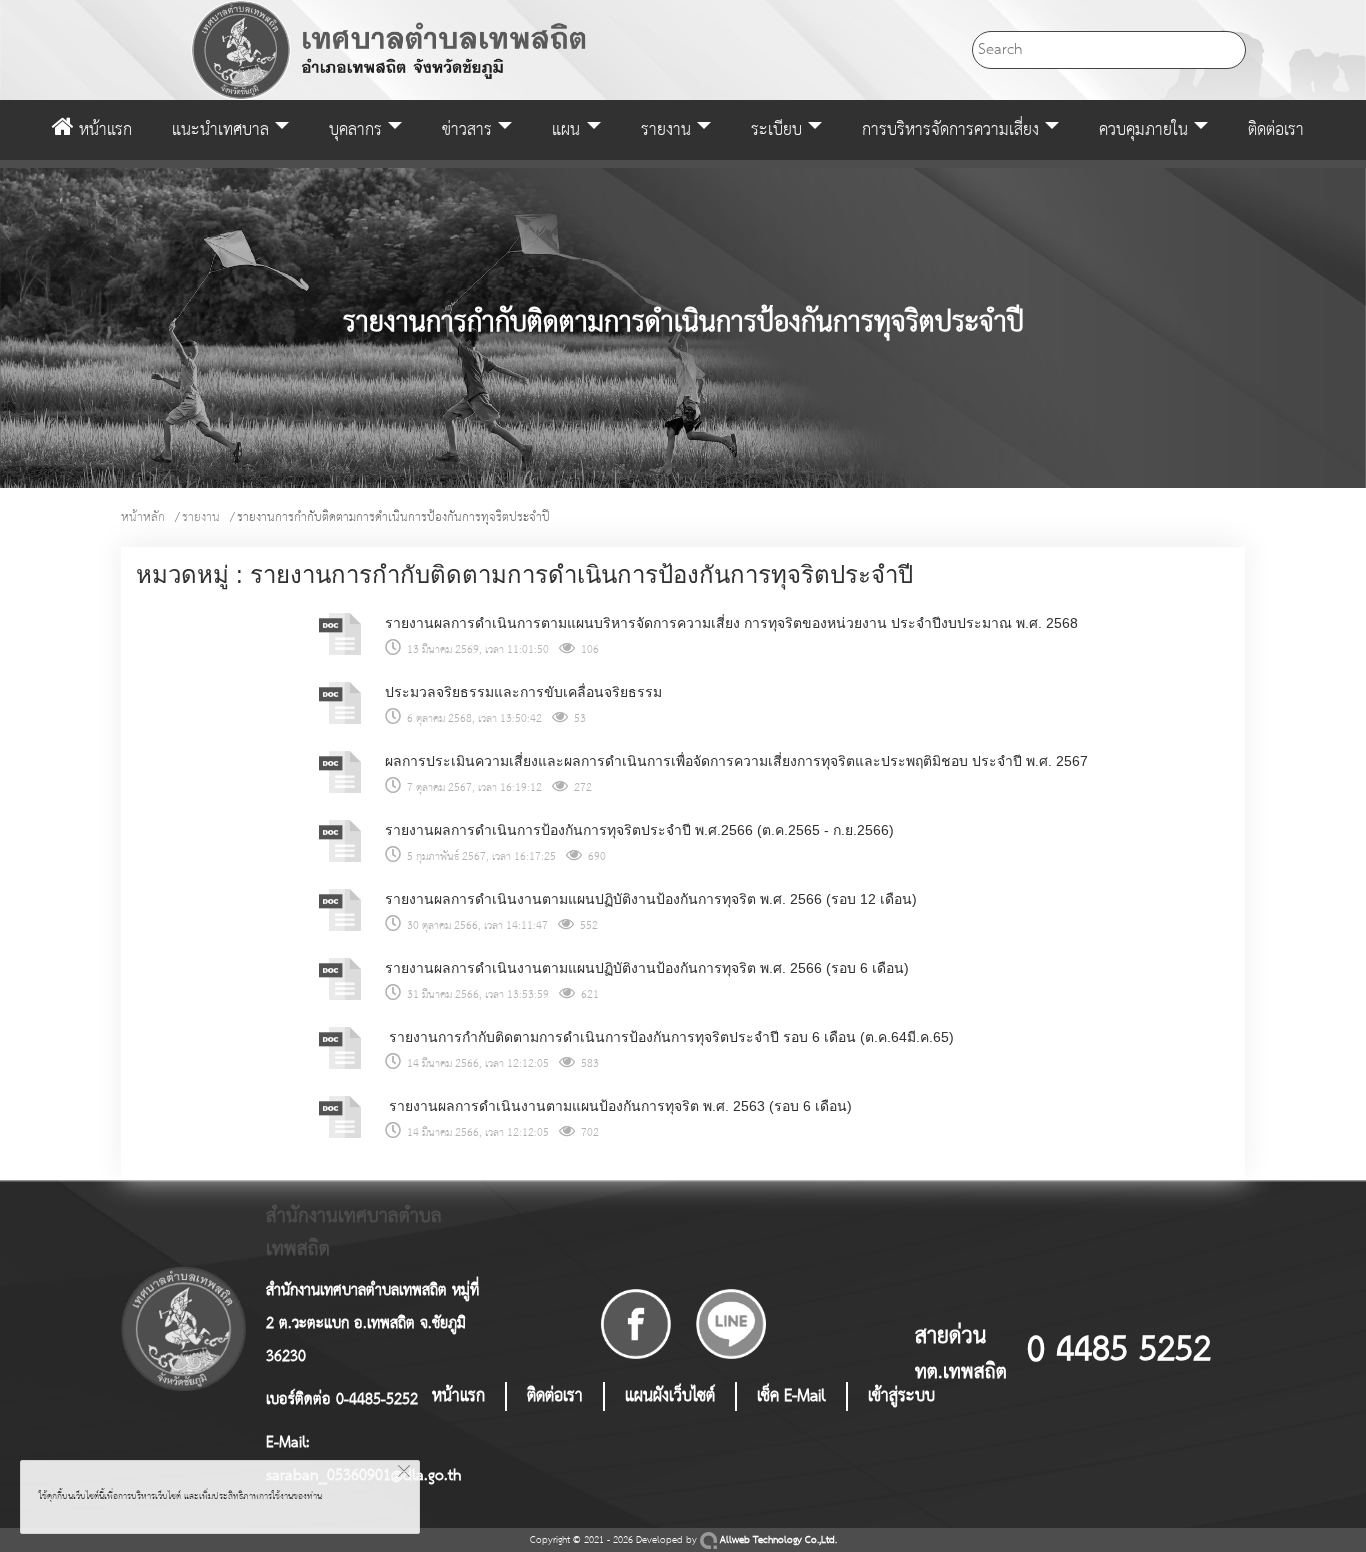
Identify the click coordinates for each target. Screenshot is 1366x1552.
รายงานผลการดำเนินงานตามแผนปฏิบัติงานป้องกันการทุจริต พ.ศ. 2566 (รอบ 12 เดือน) (651, 899)
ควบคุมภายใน (1143, 130)
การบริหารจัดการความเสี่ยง (950, 130)
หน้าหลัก (143, 517)
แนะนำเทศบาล (220, 130)
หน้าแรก (103, 130)
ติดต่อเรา (1276, 130)
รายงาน (666, 130)
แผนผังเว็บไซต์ (670, 1396)
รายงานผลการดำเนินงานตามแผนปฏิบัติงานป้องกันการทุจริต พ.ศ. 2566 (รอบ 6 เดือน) (647, 968)
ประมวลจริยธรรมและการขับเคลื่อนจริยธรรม (523, 692)
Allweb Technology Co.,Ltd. (777, 1540)
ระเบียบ (776, 130)
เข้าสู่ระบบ (901, 1396)
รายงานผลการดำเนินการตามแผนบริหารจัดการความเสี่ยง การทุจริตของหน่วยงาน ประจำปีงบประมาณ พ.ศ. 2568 (731, 623)
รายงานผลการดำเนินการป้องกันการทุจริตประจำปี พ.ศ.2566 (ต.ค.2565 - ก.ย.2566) (639, 830)
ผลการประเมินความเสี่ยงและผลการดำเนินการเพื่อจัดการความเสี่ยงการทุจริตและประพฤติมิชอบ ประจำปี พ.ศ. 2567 (736, 761)
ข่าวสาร (467, 130)
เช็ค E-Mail (791, 1396)
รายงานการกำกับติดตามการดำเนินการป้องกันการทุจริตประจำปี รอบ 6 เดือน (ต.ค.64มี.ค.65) (669, 1037)
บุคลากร (355, 130)
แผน (566, 130)
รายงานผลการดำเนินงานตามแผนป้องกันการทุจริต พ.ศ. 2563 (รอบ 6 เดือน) (618, 1106)
